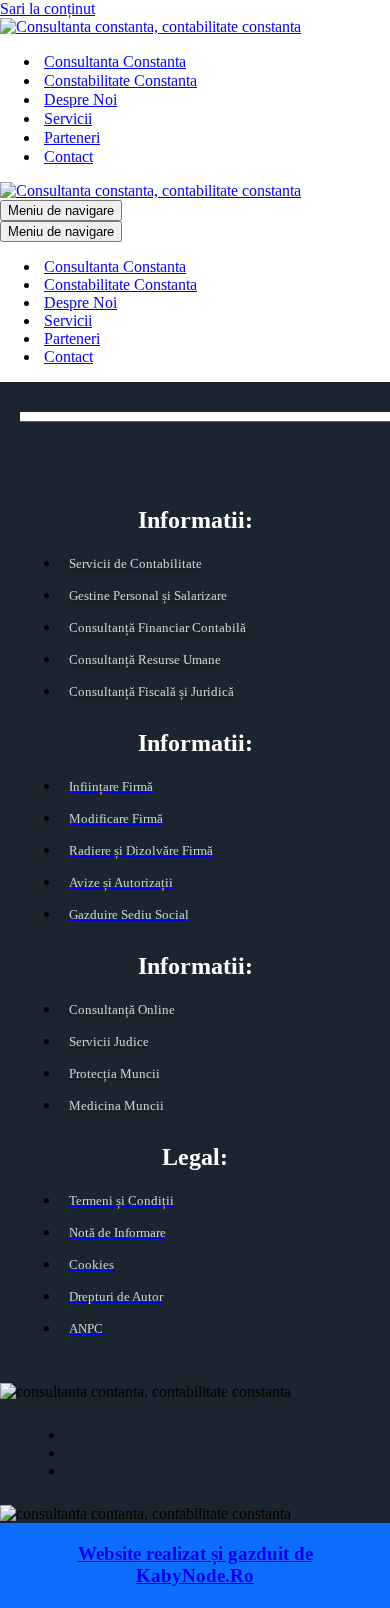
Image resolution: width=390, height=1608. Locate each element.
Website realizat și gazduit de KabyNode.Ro (195, 1564)
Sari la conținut (47, 8)
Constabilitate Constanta (120, 80)
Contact (68, 156)
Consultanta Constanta (115, 61)
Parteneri (72, 137)
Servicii (68, 118)
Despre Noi (80, 99)
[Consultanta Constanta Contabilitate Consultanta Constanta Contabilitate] (150, 26)
